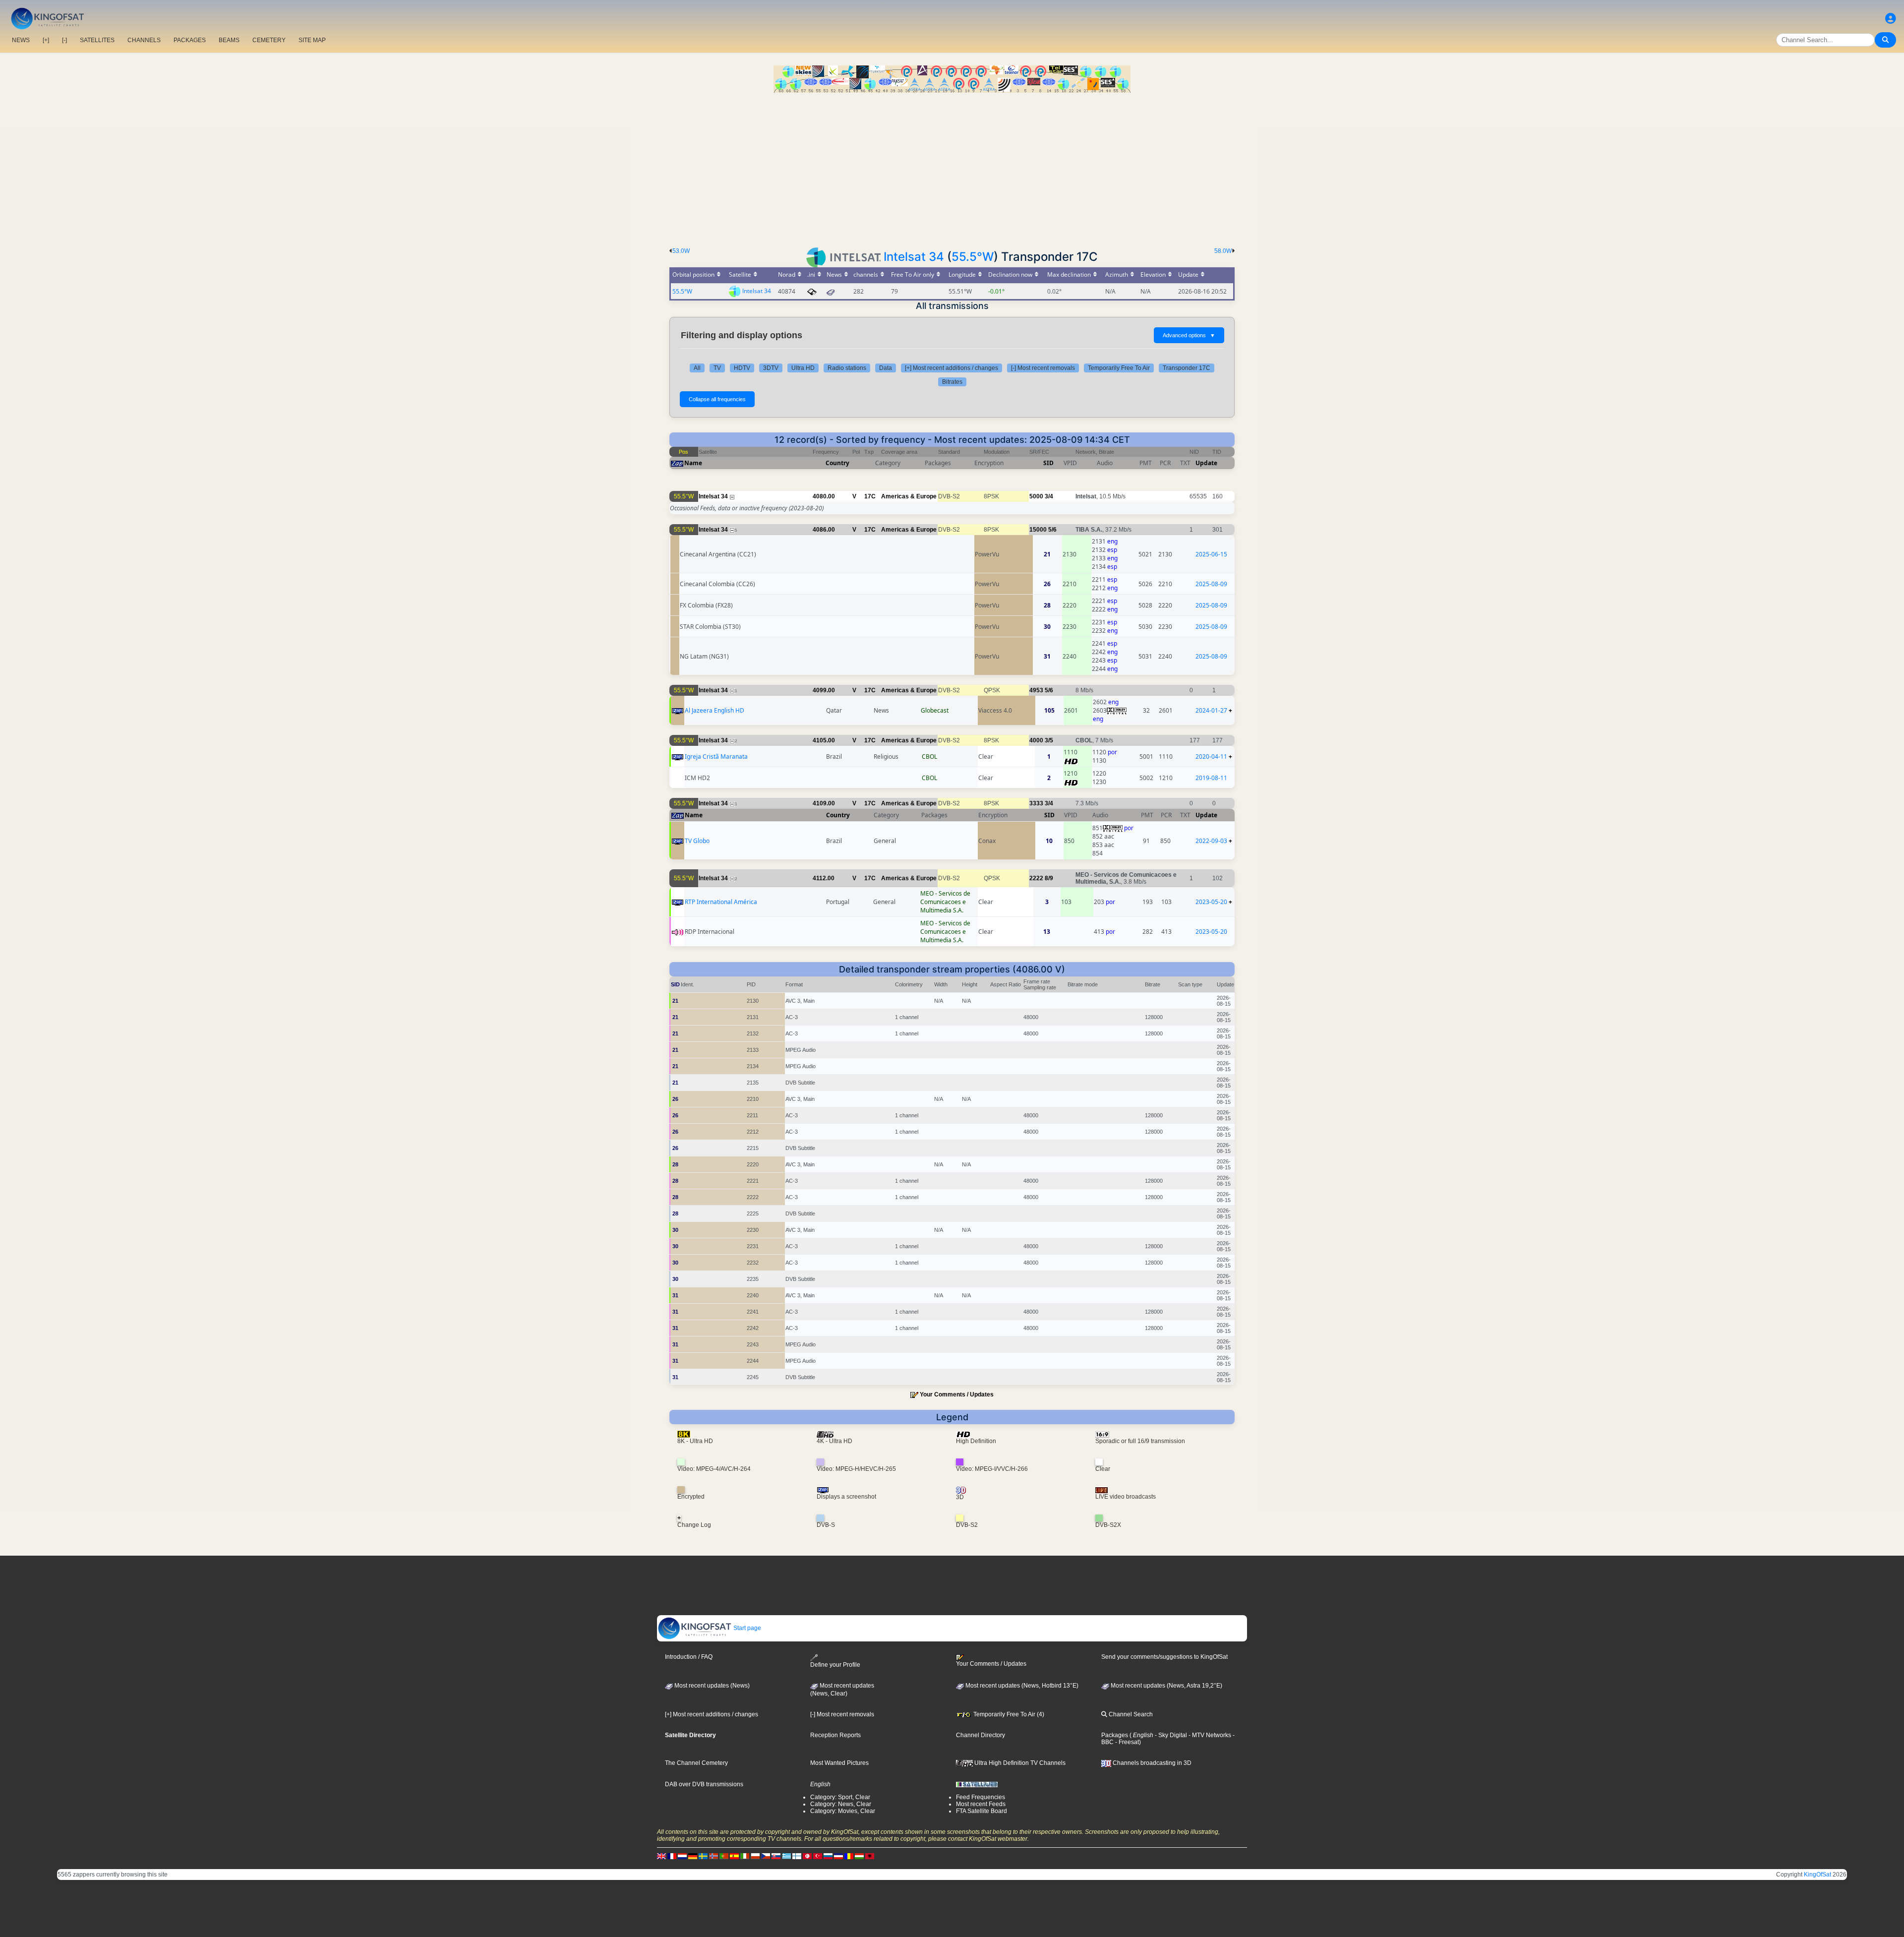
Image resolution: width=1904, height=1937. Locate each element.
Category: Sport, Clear (840, 1797)
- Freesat (1126, 1742)
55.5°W (973, 257)
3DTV (771, 368)
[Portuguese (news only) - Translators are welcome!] (724, 1856)
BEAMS (229, 40)
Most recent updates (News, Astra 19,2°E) (1166, 1686)
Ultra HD (803, 368)
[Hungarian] (859, 1856)
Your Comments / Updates (957, 1394)
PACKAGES (190, 40)
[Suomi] (797, 1856)
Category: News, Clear (841, 1804)
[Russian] (828, 1856)
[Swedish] (703, 1856)
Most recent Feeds (981, 1804)
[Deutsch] (693, 1856)
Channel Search (1130, 1714)
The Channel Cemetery (696, 1763)
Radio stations (847, 368)
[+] (46, 40)
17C (870, 496)
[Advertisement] (952, 167)
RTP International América (721, 902)
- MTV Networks (1209, 1735)
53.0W (681, 251)
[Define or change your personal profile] (1891, 19)
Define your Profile (835, 1665)
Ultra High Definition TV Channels (1019, 1763)
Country (837, 463)
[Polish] (755, 1856)
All (697, 368)
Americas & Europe (909, 496)
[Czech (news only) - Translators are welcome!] (766, 1856)
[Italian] (745, 1856)
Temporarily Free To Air (1119, 368)
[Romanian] (849, 1856)
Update (1206, 463)
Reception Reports (835, 1735)
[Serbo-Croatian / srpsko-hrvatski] (838, 1856)
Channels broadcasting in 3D (1151, 1763)
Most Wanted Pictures (839, 1763)
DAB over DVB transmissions (704, 1784)
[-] (64, 40)
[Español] (734, 1856)
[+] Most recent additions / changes (952, 368)
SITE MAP (312, 40)
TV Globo (697, 841)
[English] (661, 1856)
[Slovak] (776, 1856)
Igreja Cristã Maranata (716, 757)
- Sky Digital (1170, 1735)
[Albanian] (870, 1856)
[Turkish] (818, 1856)
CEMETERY (269, 40)
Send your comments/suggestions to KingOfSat (1164, 1657)
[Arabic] (807, 1856)
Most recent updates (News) (711, 1686)
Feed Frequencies (981, 1797)
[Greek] (786, 1856)
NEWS (21, 40)
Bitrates (952, 382)
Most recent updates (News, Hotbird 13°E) (1021, 1686)
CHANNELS (144, 40)
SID (1048, 463)
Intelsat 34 (914, 257)
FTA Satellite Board (982, 1811)
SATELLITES (97, 40)
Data (886, 368)
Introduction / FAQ (689, 1657)
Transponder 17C (1187, 368)
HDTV (742, 368)
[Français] (672, 1856)
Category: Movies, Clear (843, 1811)
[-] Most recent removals (1043, 368)
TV (717, 368)
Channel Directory (981, 1735)
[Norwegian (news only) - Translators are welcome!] (714, 1856)
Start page (746, 1628)
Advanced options (1189, 335)
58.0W (1223, 251)
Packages (1115, 1735)
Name (693, 463)
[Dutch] (682, 1856)
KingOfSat (1817, 1875)
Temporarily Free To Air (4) (1008, 1714)
